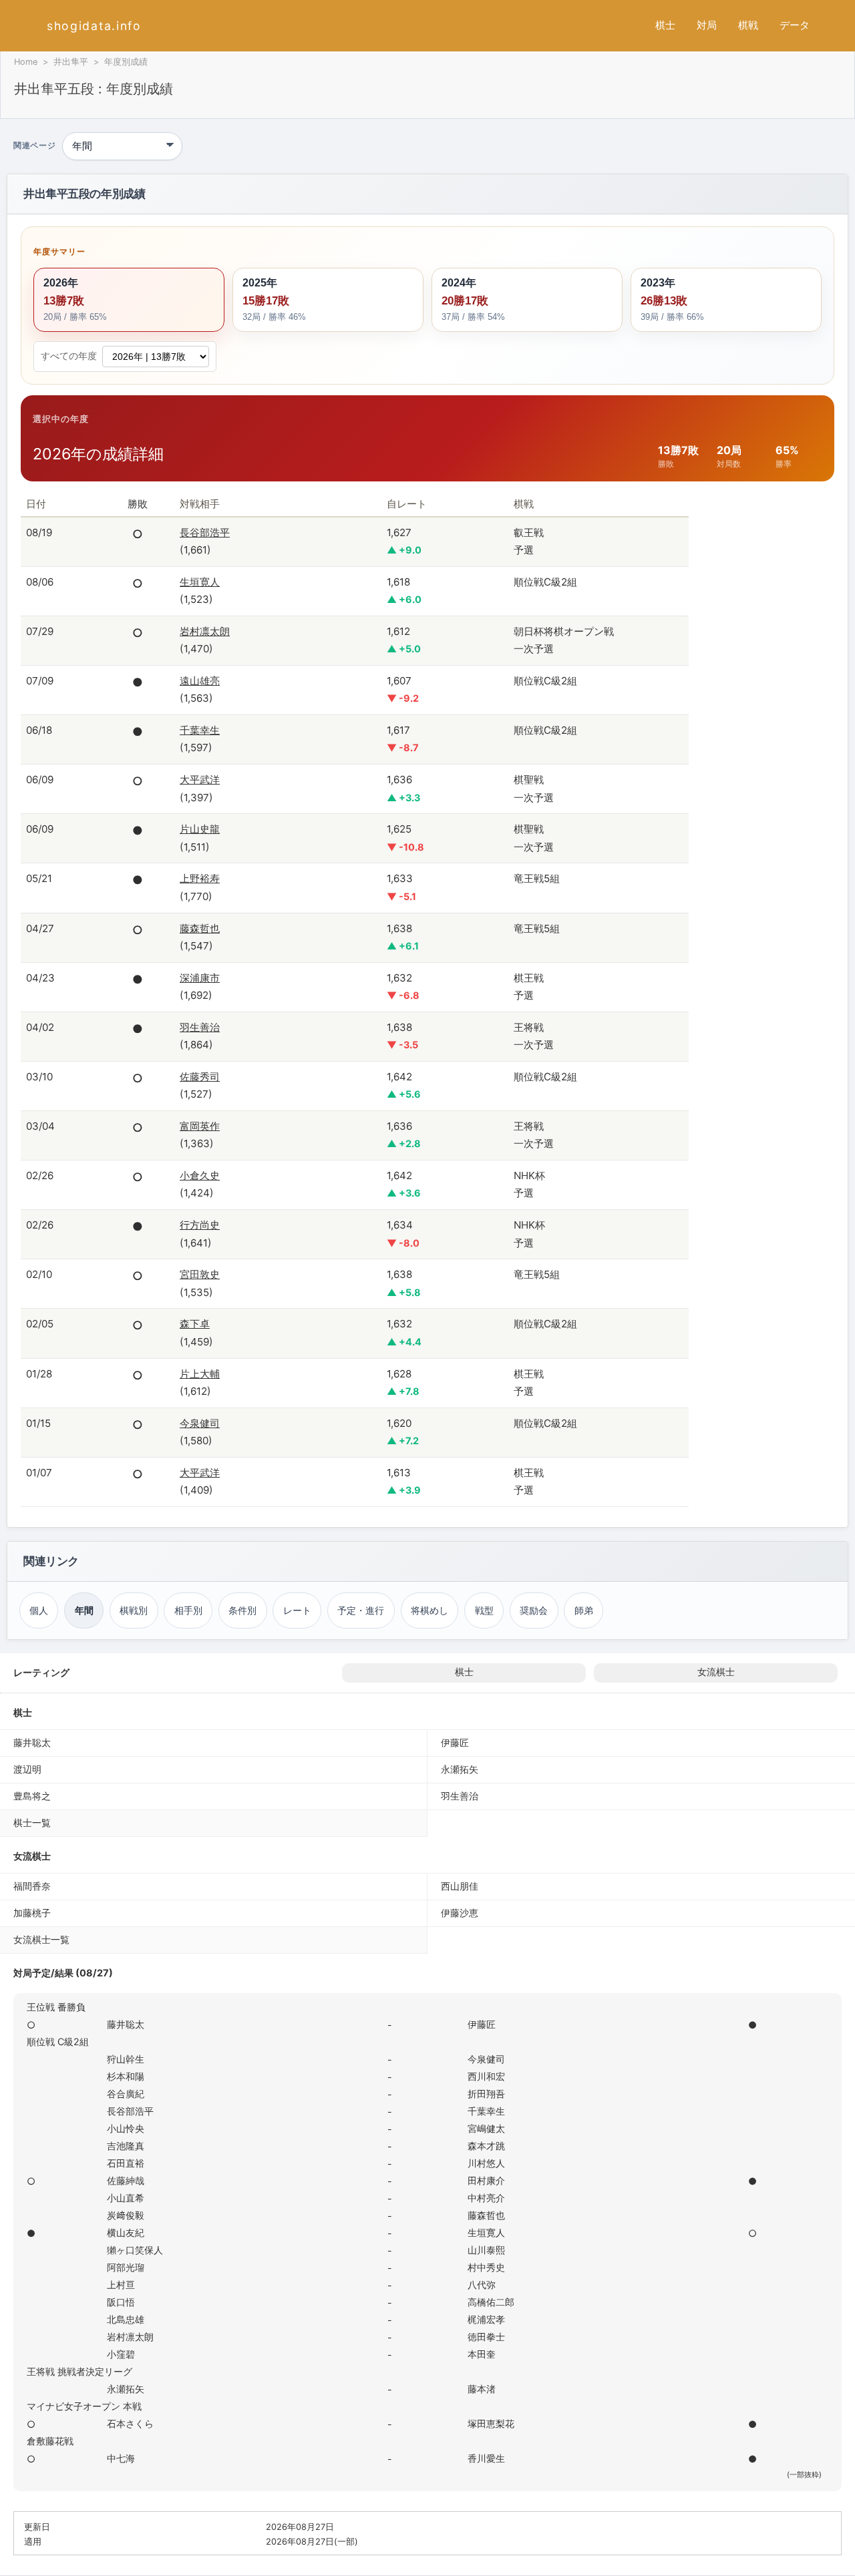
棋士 (665, 25)
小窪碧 (121, 2354)
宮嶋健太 (486, 2128)
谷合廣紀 (126, 2094)
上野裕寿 (200, 878)
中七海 (121, 2458)
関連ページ (34, 146)
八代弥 (482, 2285)
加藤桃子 (32, 1913)
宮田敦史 (200, 1274)
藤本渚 (482, 2389)
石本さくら (130, 2423)
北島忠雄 (126, 2319)
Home (26, 62)
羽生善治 (200, 1027)
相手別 (188, 1610)
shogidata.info (94, 26)
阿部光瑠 (126, 2267)
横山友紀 (126, 2232)
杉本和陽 (126, 2076)
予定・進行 (361, 1610)
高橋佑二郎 (491, 2302)
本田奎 (482, 2354)
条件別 (242, 1610)
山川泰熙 (486, 2250)
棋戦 (748, 25)
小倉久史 (200, 1175)
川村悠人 (486, 2163)
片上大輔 (200, 1374)
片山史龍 (200, 829)
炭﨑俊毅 (126, 2215)
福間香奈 (32, 1886)
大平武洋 (200, 780)
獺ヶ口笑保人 (135, 2250)
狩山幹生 (126, 2059)
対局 (707, 25)
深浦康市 (200, 978)
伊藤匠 (455, 1742)
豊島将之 (32, 1796)
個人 (39, 1610)
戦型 (484, 1610)
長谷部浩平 (205, 532)
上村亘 (121, 2285)
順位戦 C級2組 (58, 2042)
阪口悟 (121, 2302)
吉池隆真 (126, 2146)
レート (297, 1610)
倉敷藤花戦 (50, 2441)
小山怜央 (126, 2128)
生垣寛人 (200, 582)
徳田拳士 (486, 2337)
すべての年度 (69, 356)
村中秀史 (486, 2267)
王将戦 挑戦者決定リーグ (79, 2371)
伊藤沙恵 (460, 1913)
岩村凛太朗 (205, 631)
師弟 (584, 1610)
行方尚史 (200, 1225)
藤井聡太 (32, 1742)
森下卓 (195, 1324)
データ (795, 25)
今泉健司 (200, 1423)
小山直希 (126, 2198)
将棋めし (430, 1610)
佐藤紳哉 (126, 2180)
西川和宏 (486, 2076)
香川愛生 (486, 2458)
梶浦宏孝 (486, 2319)
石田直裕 (126, 2163)
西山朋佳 (460, 1886)
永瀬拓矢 (460, 1769)
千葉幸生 (200, 730)
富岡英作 (200, 1126)
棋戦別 (134, 1610)
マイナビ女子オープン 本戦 (84, 2406)
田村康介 (486, 2180)
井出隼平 (71, 62)
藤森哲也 (200, 928)
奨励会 (534, 1610)
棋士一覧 (32, 1822)
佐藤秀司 (200, 1077)
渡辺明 (27, 1769)
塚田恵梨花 (491, 2423)
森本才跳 (486, 2146)
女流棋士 (716, 1672)
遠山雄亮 (200, 681)
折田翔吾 (486, 2094)
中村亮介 (486, 2198)
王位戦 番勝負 (56, 2007)
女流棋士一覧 (41, 1939)
